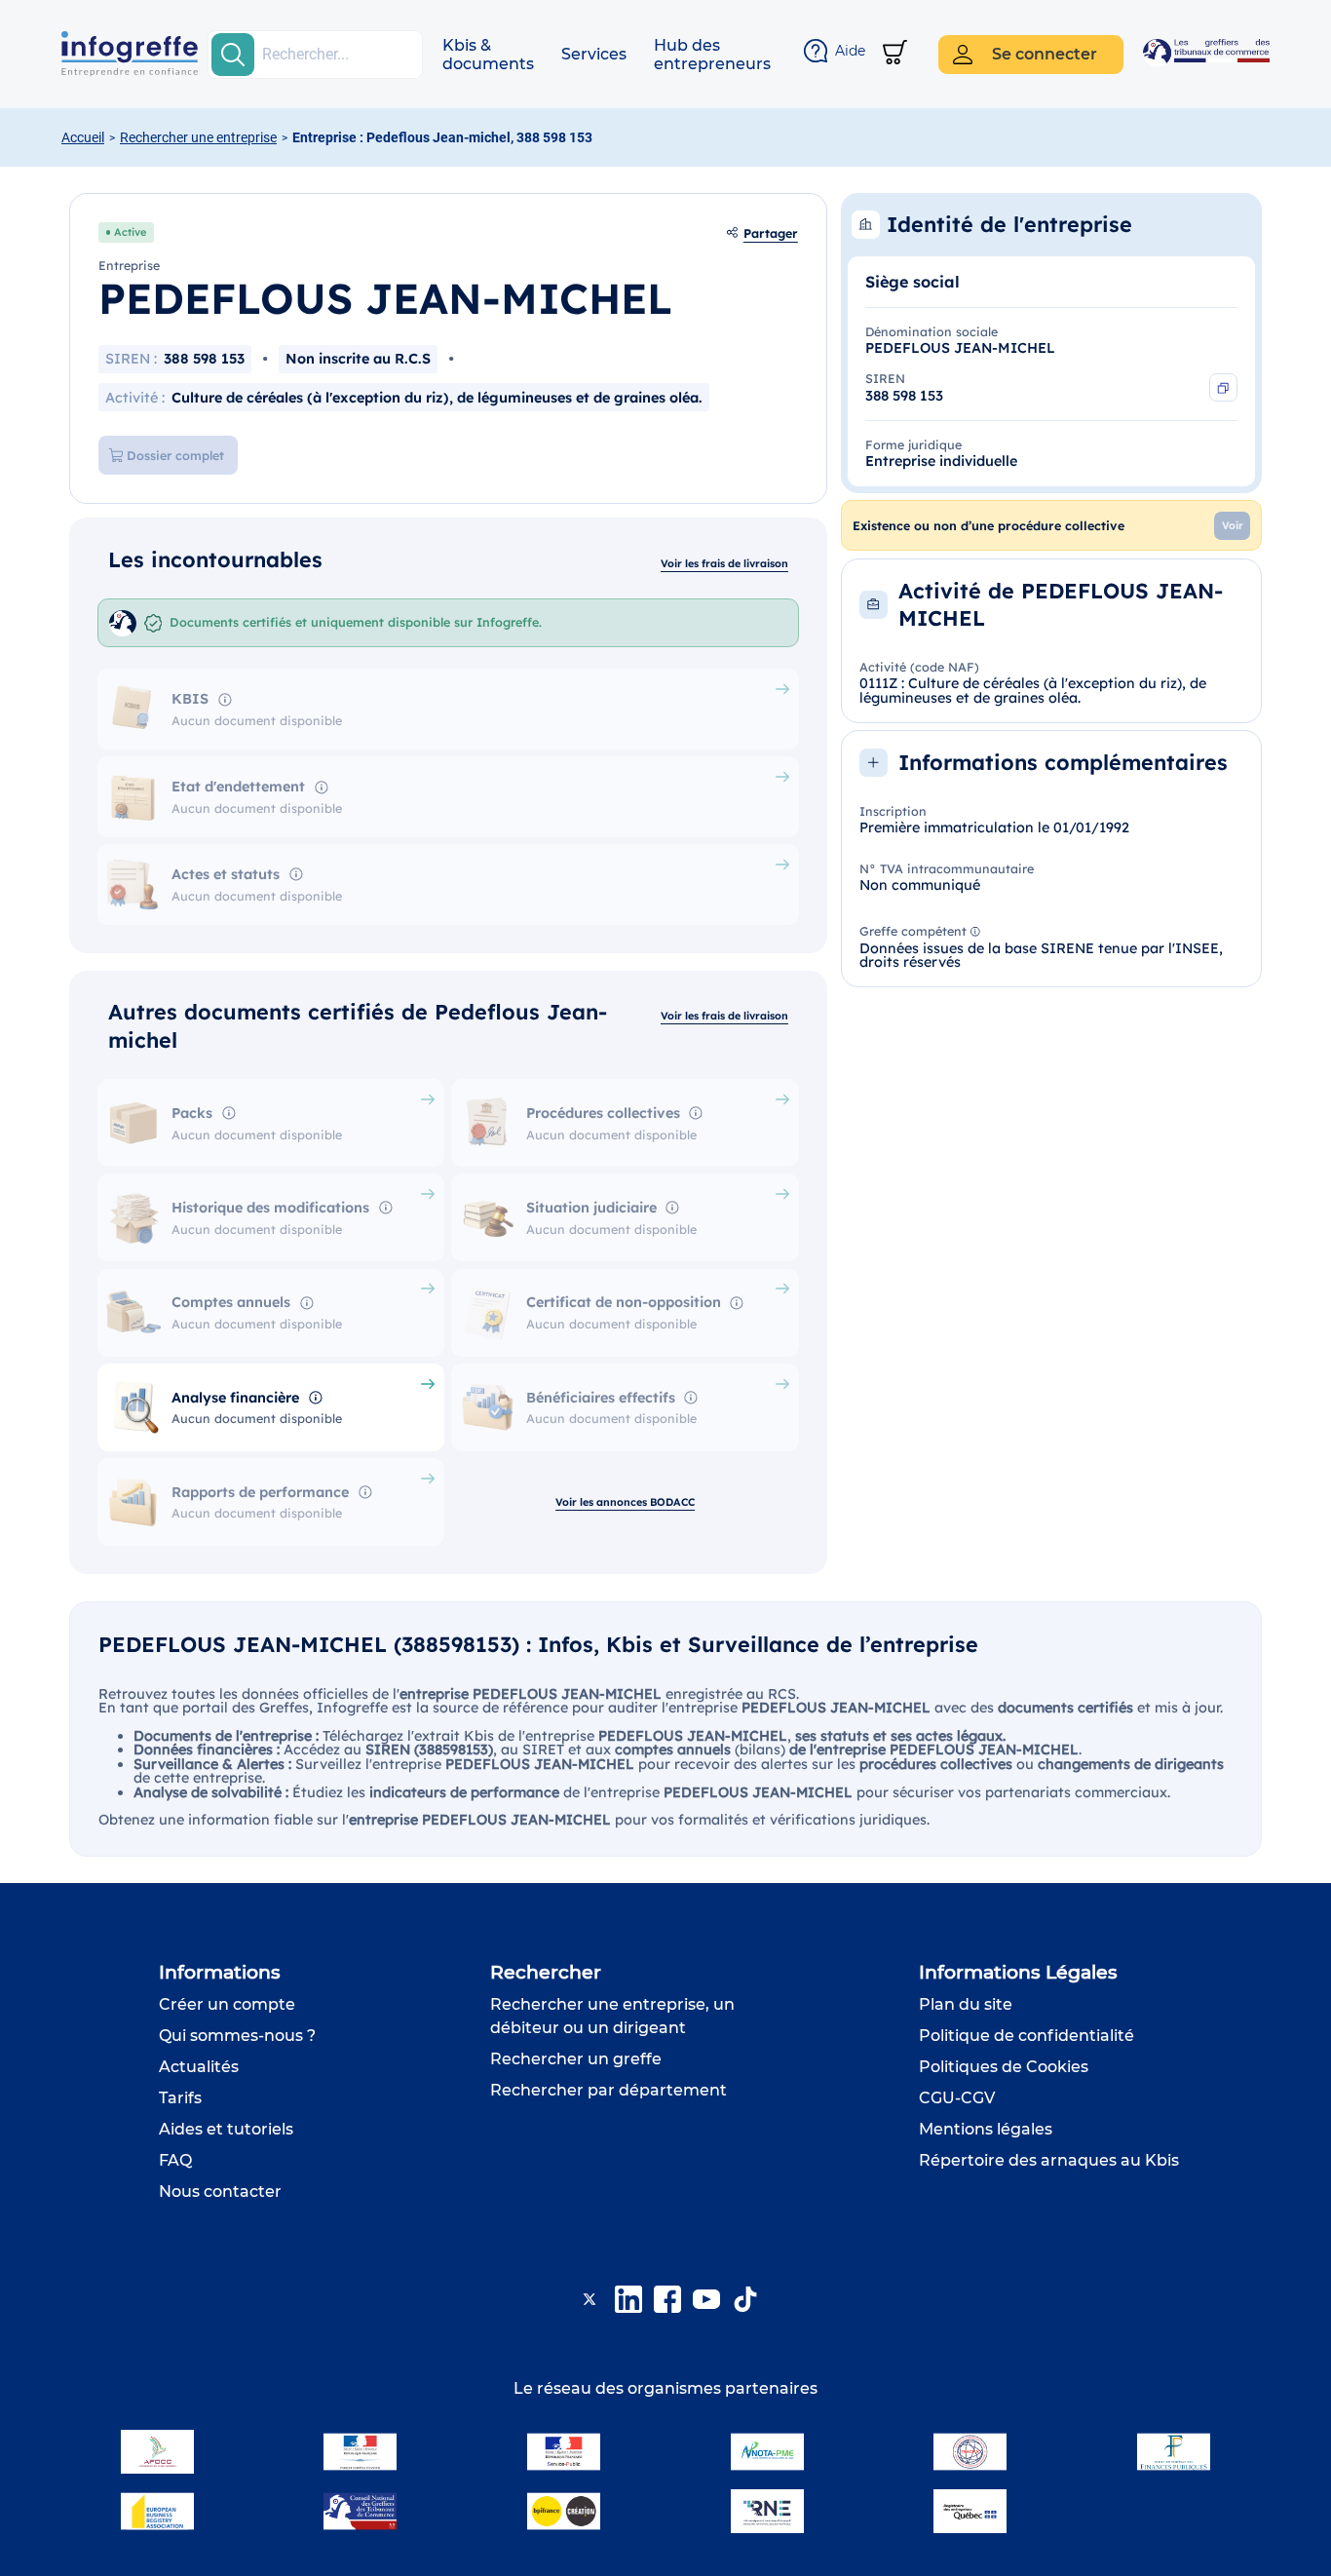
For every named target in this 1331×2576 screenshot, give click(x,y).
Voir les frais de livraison (724, 563)
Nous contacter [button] (220, 2192)
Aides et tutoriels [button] (226, 2129)
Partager (771, 233)
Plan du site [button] (966, 2004)
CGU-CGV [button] (957, 2098)
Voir (1233, 525)
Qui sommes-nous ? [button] (237, 2036)
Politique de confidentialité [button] (1027, 2036)
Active (130, 232)
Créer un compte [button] (227, 2004)
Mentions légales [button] (986, 2129)
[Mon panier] (895, 54)
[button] (488, 55)
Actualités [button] (199, 2067)
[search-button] (233, 55)
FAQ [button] (175, 2160)
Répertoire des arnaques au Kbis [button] (1049, 2160)
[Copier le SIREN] (1223, 387)
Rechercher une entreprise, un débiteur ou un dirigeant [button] (612, 2016)
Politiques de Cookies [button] (1004, 2067)
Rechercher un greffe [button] (576, 2059)
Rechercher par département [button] (608, 2090)
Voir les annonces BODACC (625, 1502)
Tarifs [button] (180, 2098)
